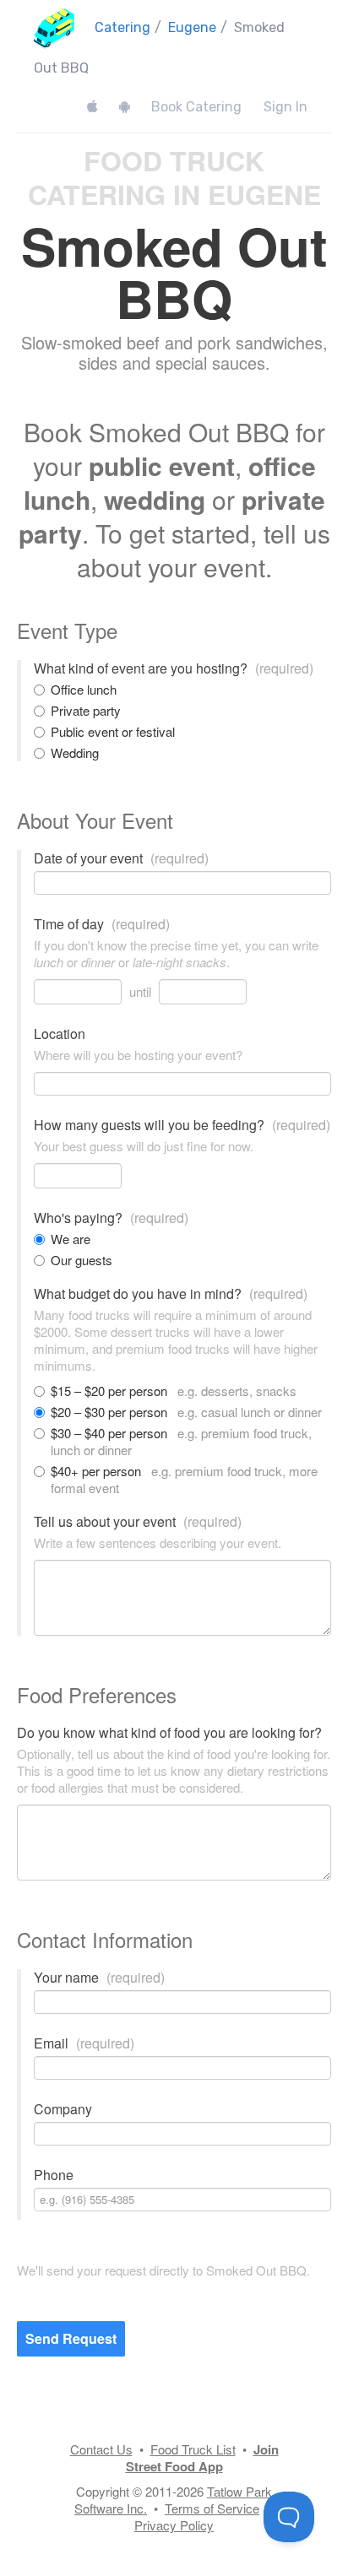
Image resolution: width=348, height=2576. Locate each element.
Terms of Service (212, 2508)
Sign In (285, 107)
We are (71, 1239)
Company (63, 2109)
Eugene (192, 27)
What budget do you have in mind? (171, 1294)
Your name (99, 1978)
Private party (86, 711)
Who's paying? (111, 1218)
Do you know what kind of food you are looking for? (169, 1733)
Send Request (71, 2338)
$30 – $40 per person (181, 1442)
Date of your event (121, 858)
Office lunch (84, 690)
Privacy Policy (174, 2525)
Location (60, 1034)
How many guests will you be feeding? (182, 1125)
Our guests (82, 1260)
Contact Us (101, 2449)
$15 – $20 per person (174, 1391)
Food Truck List (193, 2449)
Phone (54, 2175)
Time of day (102, 924)
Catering (122, 27)
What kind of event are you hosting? (174, 668)
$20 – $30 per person (186, 1412)
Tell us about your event (138, 1522)
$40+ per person (184, 1480)
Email (84, 2043)
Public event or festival (113, 732)
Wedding (75, 753)
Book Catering (196, 107)
